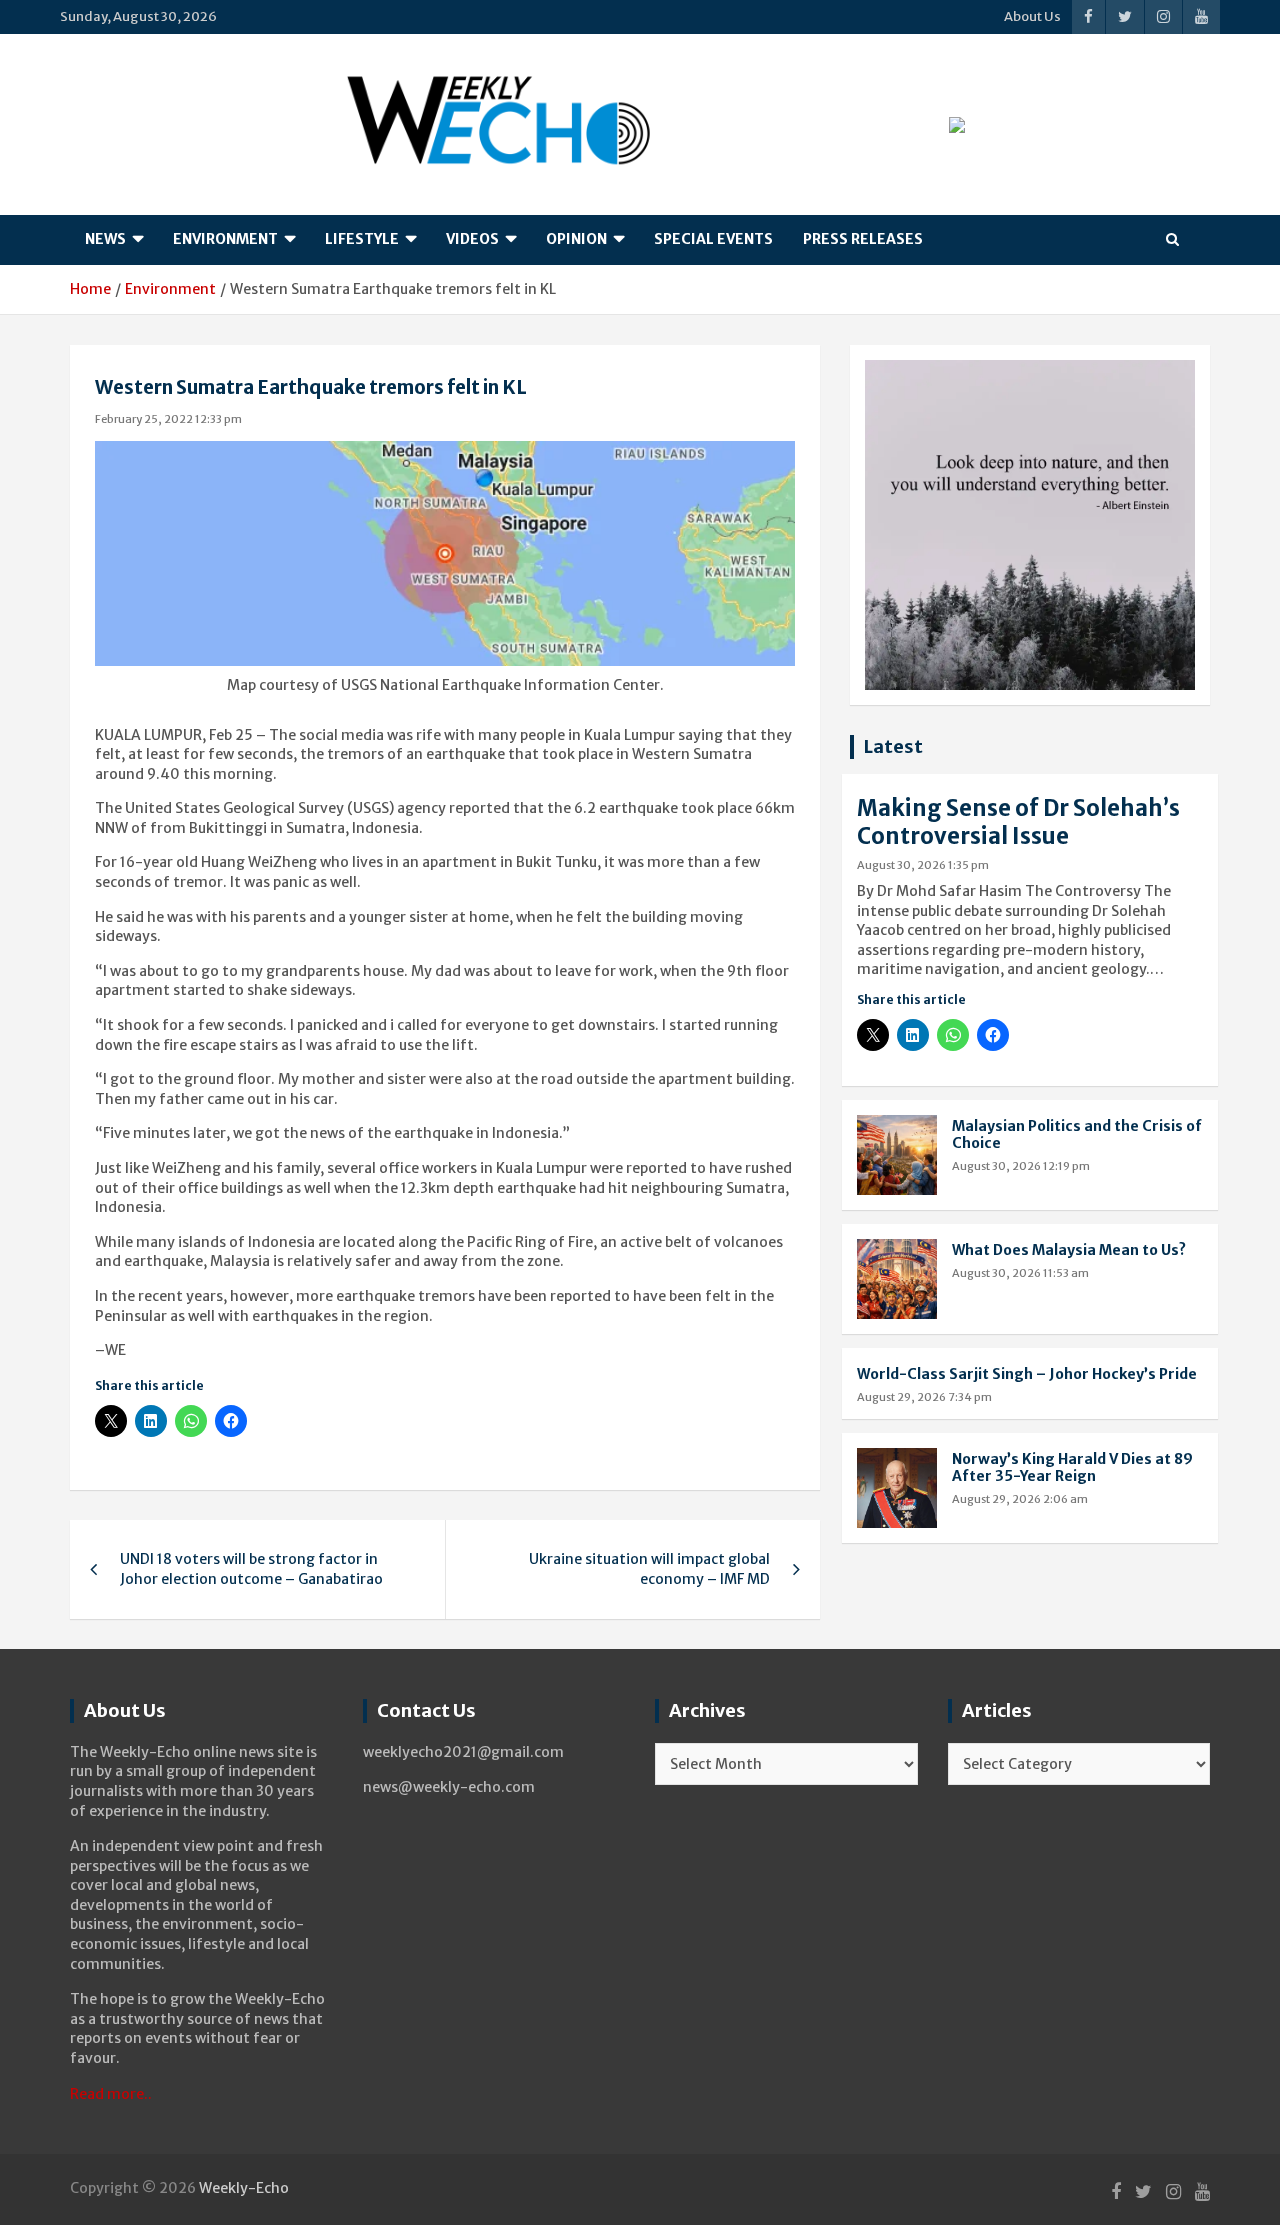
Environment (225, 239)
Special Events (713, 239)
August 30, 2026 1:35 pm (923, 865)
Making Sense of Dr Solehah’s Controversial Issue (1018, 822)
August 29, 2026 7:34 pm (924, 1397)
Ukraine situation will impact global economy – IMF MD (649, 1569)
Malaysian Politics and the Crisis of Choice (1077, 1134)
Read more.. (111, 2094)
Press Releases (863, 239)
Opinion (576, 239)
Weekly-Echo (244, 2188)
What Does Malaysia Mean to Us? (1069, 1250)
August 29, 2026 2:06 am (1020, 1499)
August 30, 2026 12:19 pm (1021, 1166)
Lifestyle (362, 239)
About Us (1032, 16)
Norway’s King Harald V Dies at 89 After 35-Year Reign (1072, 1467)
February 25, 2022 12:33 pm (168, 419)
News (105, 239)
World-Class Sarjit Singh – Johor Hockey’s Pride (1027, 1374)
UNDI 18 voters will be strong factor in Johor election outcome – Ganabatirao (251, 1569)
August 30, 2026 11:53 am (1020, 1273)
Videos (472, 239)
